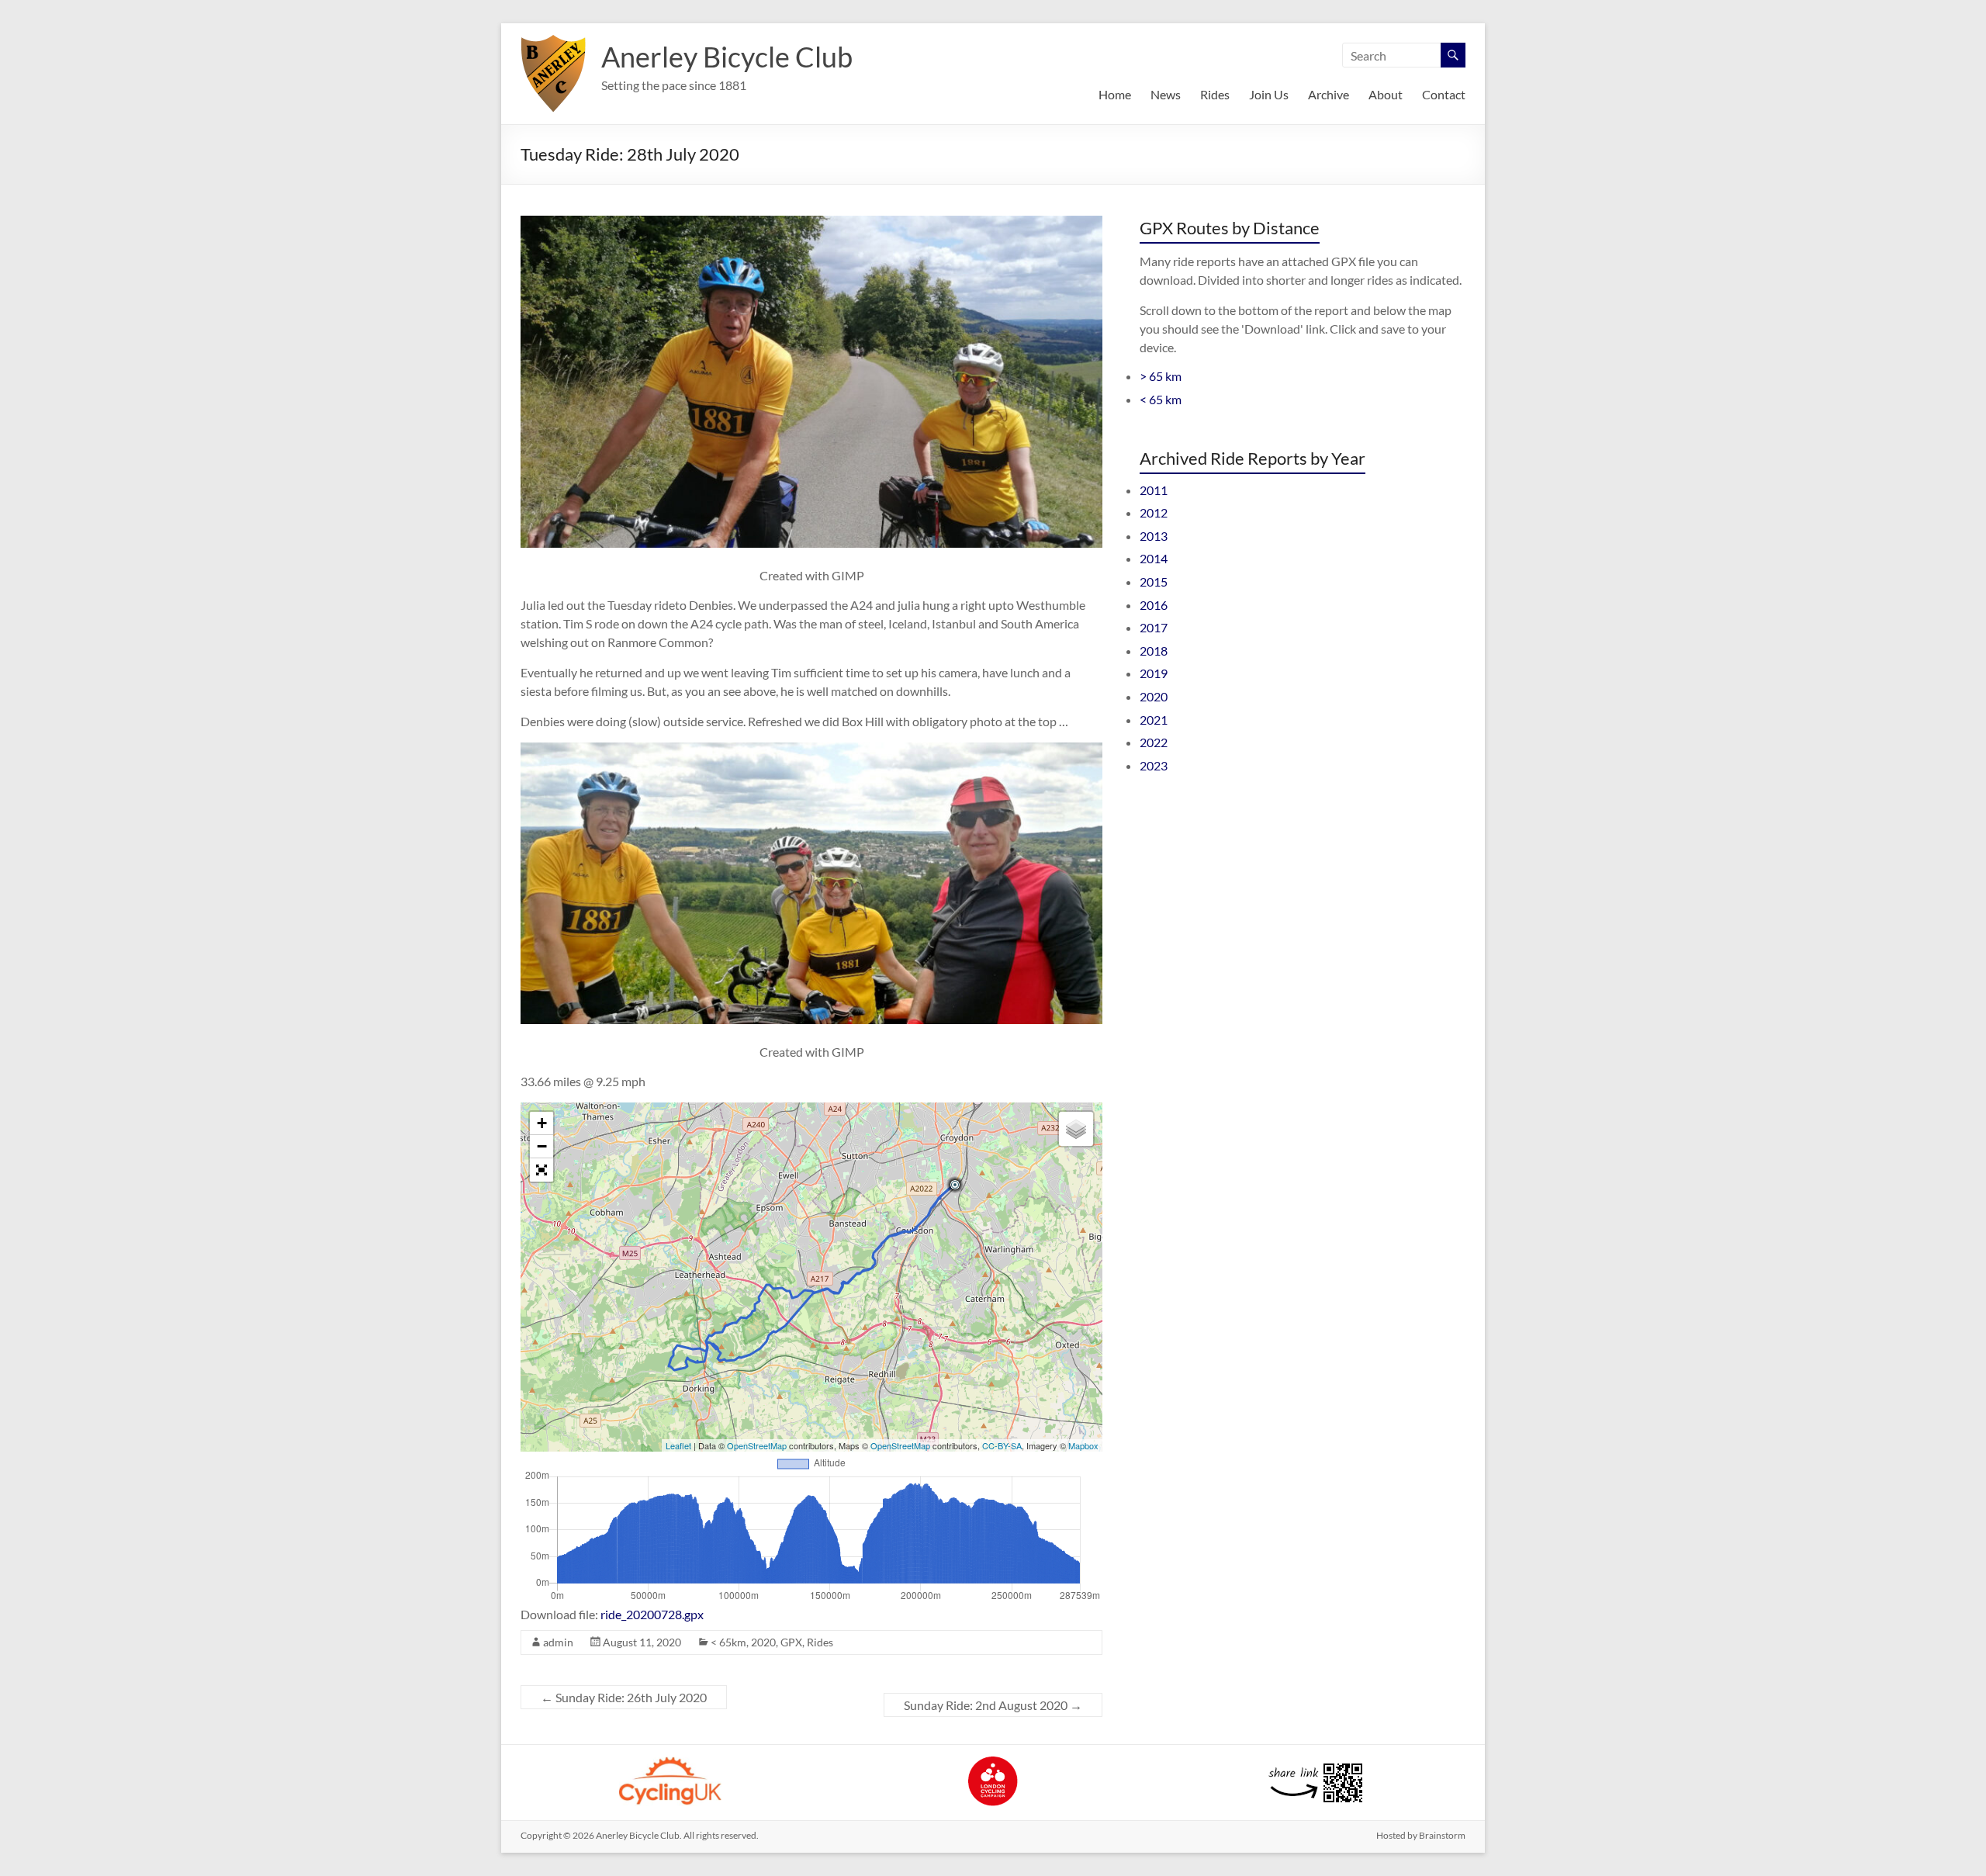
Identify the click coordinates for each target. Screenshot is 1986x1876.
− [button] (542, 1146)
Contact (1444, 94)
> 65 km (1161, 376)
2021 (1154, 720)
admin (558, 1642)
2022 (1154, 742)
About (1386, 94)
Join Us (1269, 94)
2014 (1154, 558)
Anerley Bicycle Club (727, 57)
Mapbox (1083, 1445)
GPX (791, 1642)
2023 (1154, 765)
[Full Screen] (541, 1170)
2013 (1154, 536)
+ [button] (542, 1123)
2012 (1154, 512)
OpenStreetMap (757, 1445)
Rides (1215, 94)
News (1166, 94)
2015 (1154, 581)
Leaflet (678, 1445)
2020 (763, 1642)
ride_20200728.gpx (652, 1614)
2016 (1154, 605)
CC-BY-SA (1002, 1445)
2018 (1154, 651)
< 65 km (1161, 399)
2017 (1154, 627)
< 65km (728, 1642)
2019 (1154, 673)
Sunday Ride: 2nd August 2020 (993, 1705)
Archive (1329, 94)
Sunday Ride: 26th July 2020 (624, 1697)
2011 (1154, 490)
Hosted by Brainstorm (1421, 1835)
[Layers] (1076, 1129)
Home (1115, 94)
